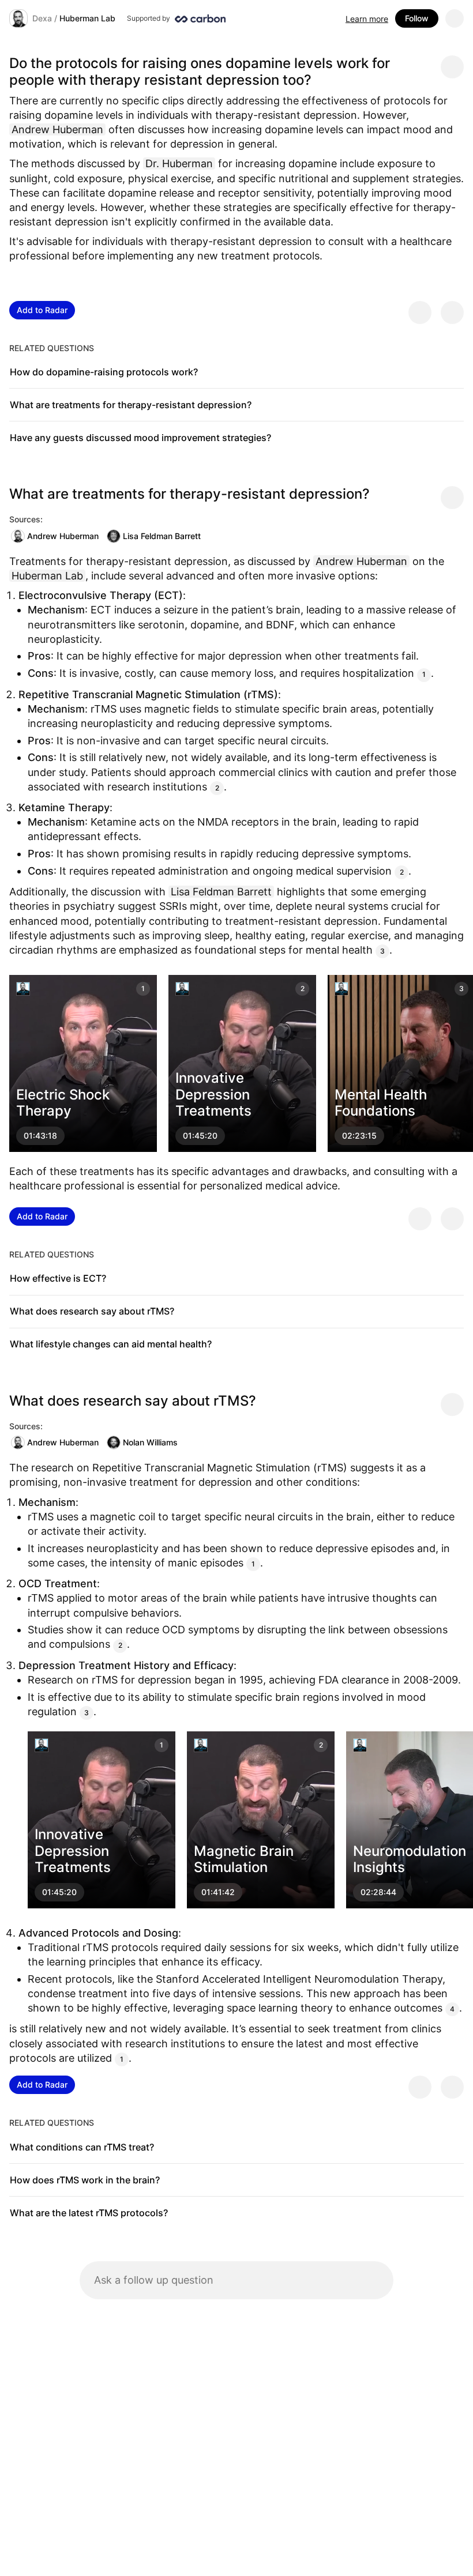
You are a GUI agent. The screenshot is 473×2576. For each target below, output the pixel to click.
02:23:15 (359, 1136)
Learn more (367, 19)
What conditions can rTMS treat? (82, 2147)
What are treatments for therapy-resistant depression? (131, 405)
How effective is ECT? (58, 1278)
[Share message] (452, 67)
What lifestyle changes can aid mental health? (111, 1344)
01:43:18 (40, 1136)
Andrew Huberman (63, 536)
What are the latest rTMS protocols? (89, 2213)
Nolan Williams (150, 1442)
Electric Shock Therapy (63, 1103)
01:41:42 (218, 1893)
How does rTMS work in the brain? (85, 2180)
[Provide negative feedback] (452, 312)
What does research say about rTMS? (92, 1311)
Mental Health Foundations (381, 1103)
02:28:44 (378, 1893)
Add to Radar (42, 310)
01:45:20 (200, 1136)
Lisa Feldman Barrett (162, 536)
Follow (417, 18)
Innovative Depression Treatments (213, 1095)
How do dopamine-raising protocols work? (104, 372)
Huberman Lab (87, 18)
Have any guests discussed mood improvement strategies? (140, 438)
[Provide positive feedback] (420, 312)
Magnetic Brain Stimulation (244, 1859)
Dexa (42, 18)
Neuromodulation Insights (410, 1859)
